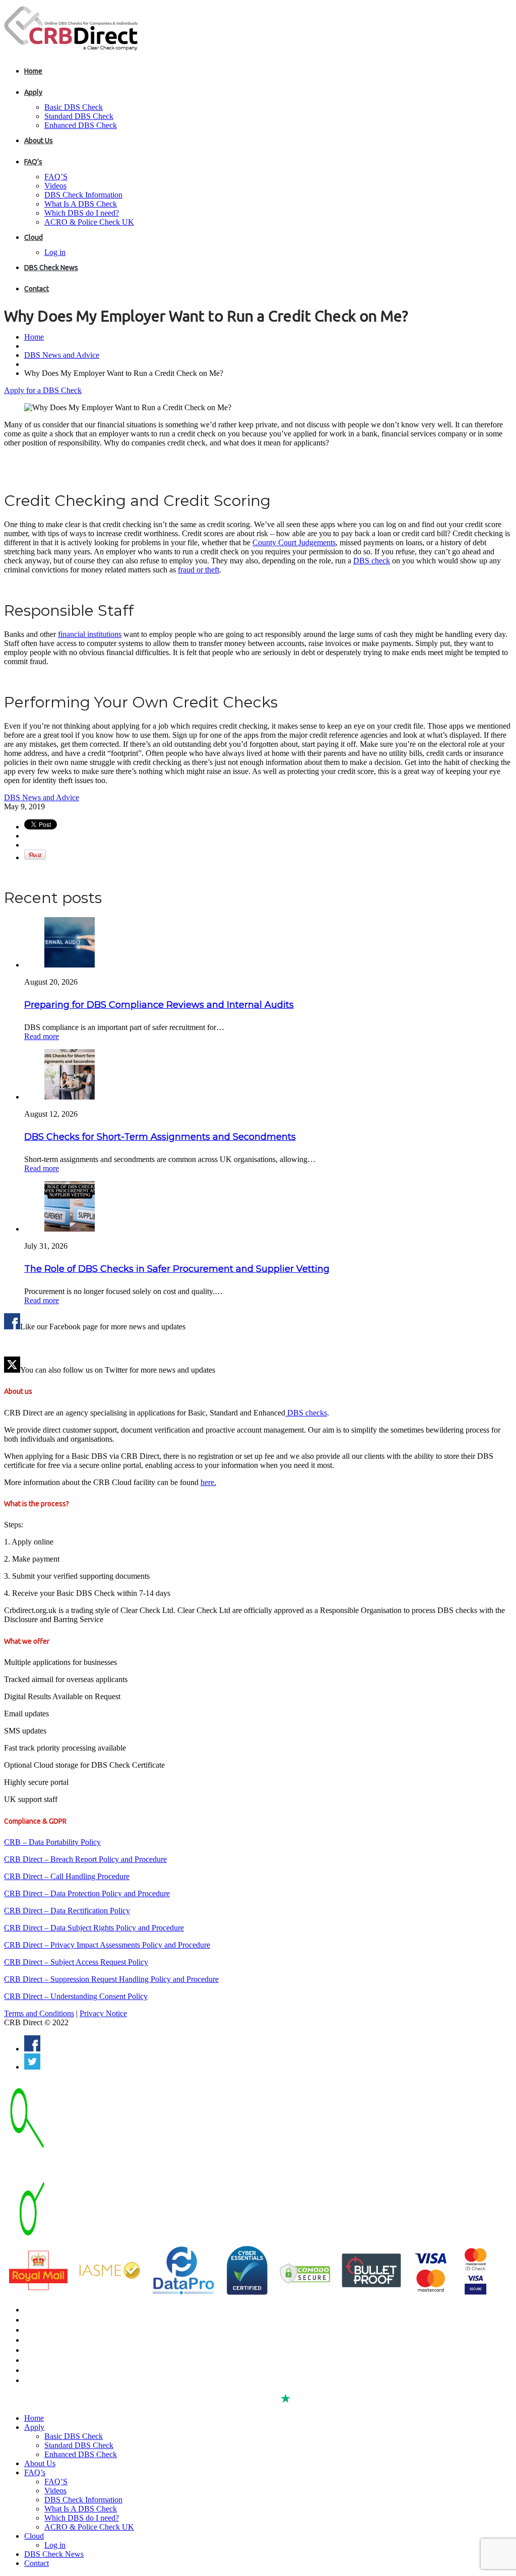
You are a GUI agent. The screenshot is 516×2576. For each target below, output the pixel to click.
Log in (55, 252)
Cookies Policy (47, 2360)
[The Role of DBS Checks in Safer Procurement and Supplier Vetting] (70, 1229)
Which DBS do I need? (82, 213)
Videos (55, 186)
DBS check (372, 561)
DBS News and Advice (62, 355)
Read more (42, 1036)
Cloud (34, 237)
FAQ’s (33, 162)
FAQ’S (56, 177)
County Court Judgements (294, 542)
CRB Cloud (41, 2330)
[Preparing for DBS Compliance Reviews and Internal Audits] (70, 965)
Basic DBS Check (74, 107)
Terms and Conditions (39, 2013)
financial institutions (90, 634)
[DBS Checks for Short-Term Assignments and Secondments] (70, 1097)
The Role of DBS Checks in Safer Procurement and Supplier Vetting (177, 1269)
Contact (37, 289)
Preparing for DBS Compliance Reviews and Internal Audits (159, 1005)
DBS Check (42, 2310)
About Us (39, 141)
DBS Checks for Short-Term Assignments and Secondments (160, 1137)
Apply (33, 92)
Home (33, 71)
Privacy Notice (103, 2013)
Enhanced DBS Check (81, 125)
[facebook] (32, 2049)
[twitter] (32, 2067)
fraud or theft (199, 570)
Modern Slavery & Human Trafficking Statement (99, 2380)
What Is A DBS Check (81, 204)
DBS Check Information (83, 195)
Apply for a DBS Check (43, 390)
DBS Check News (51, 268)
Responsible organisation (64, 2370)
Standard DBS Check (79, 116)
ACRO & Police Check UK (89, 222)
